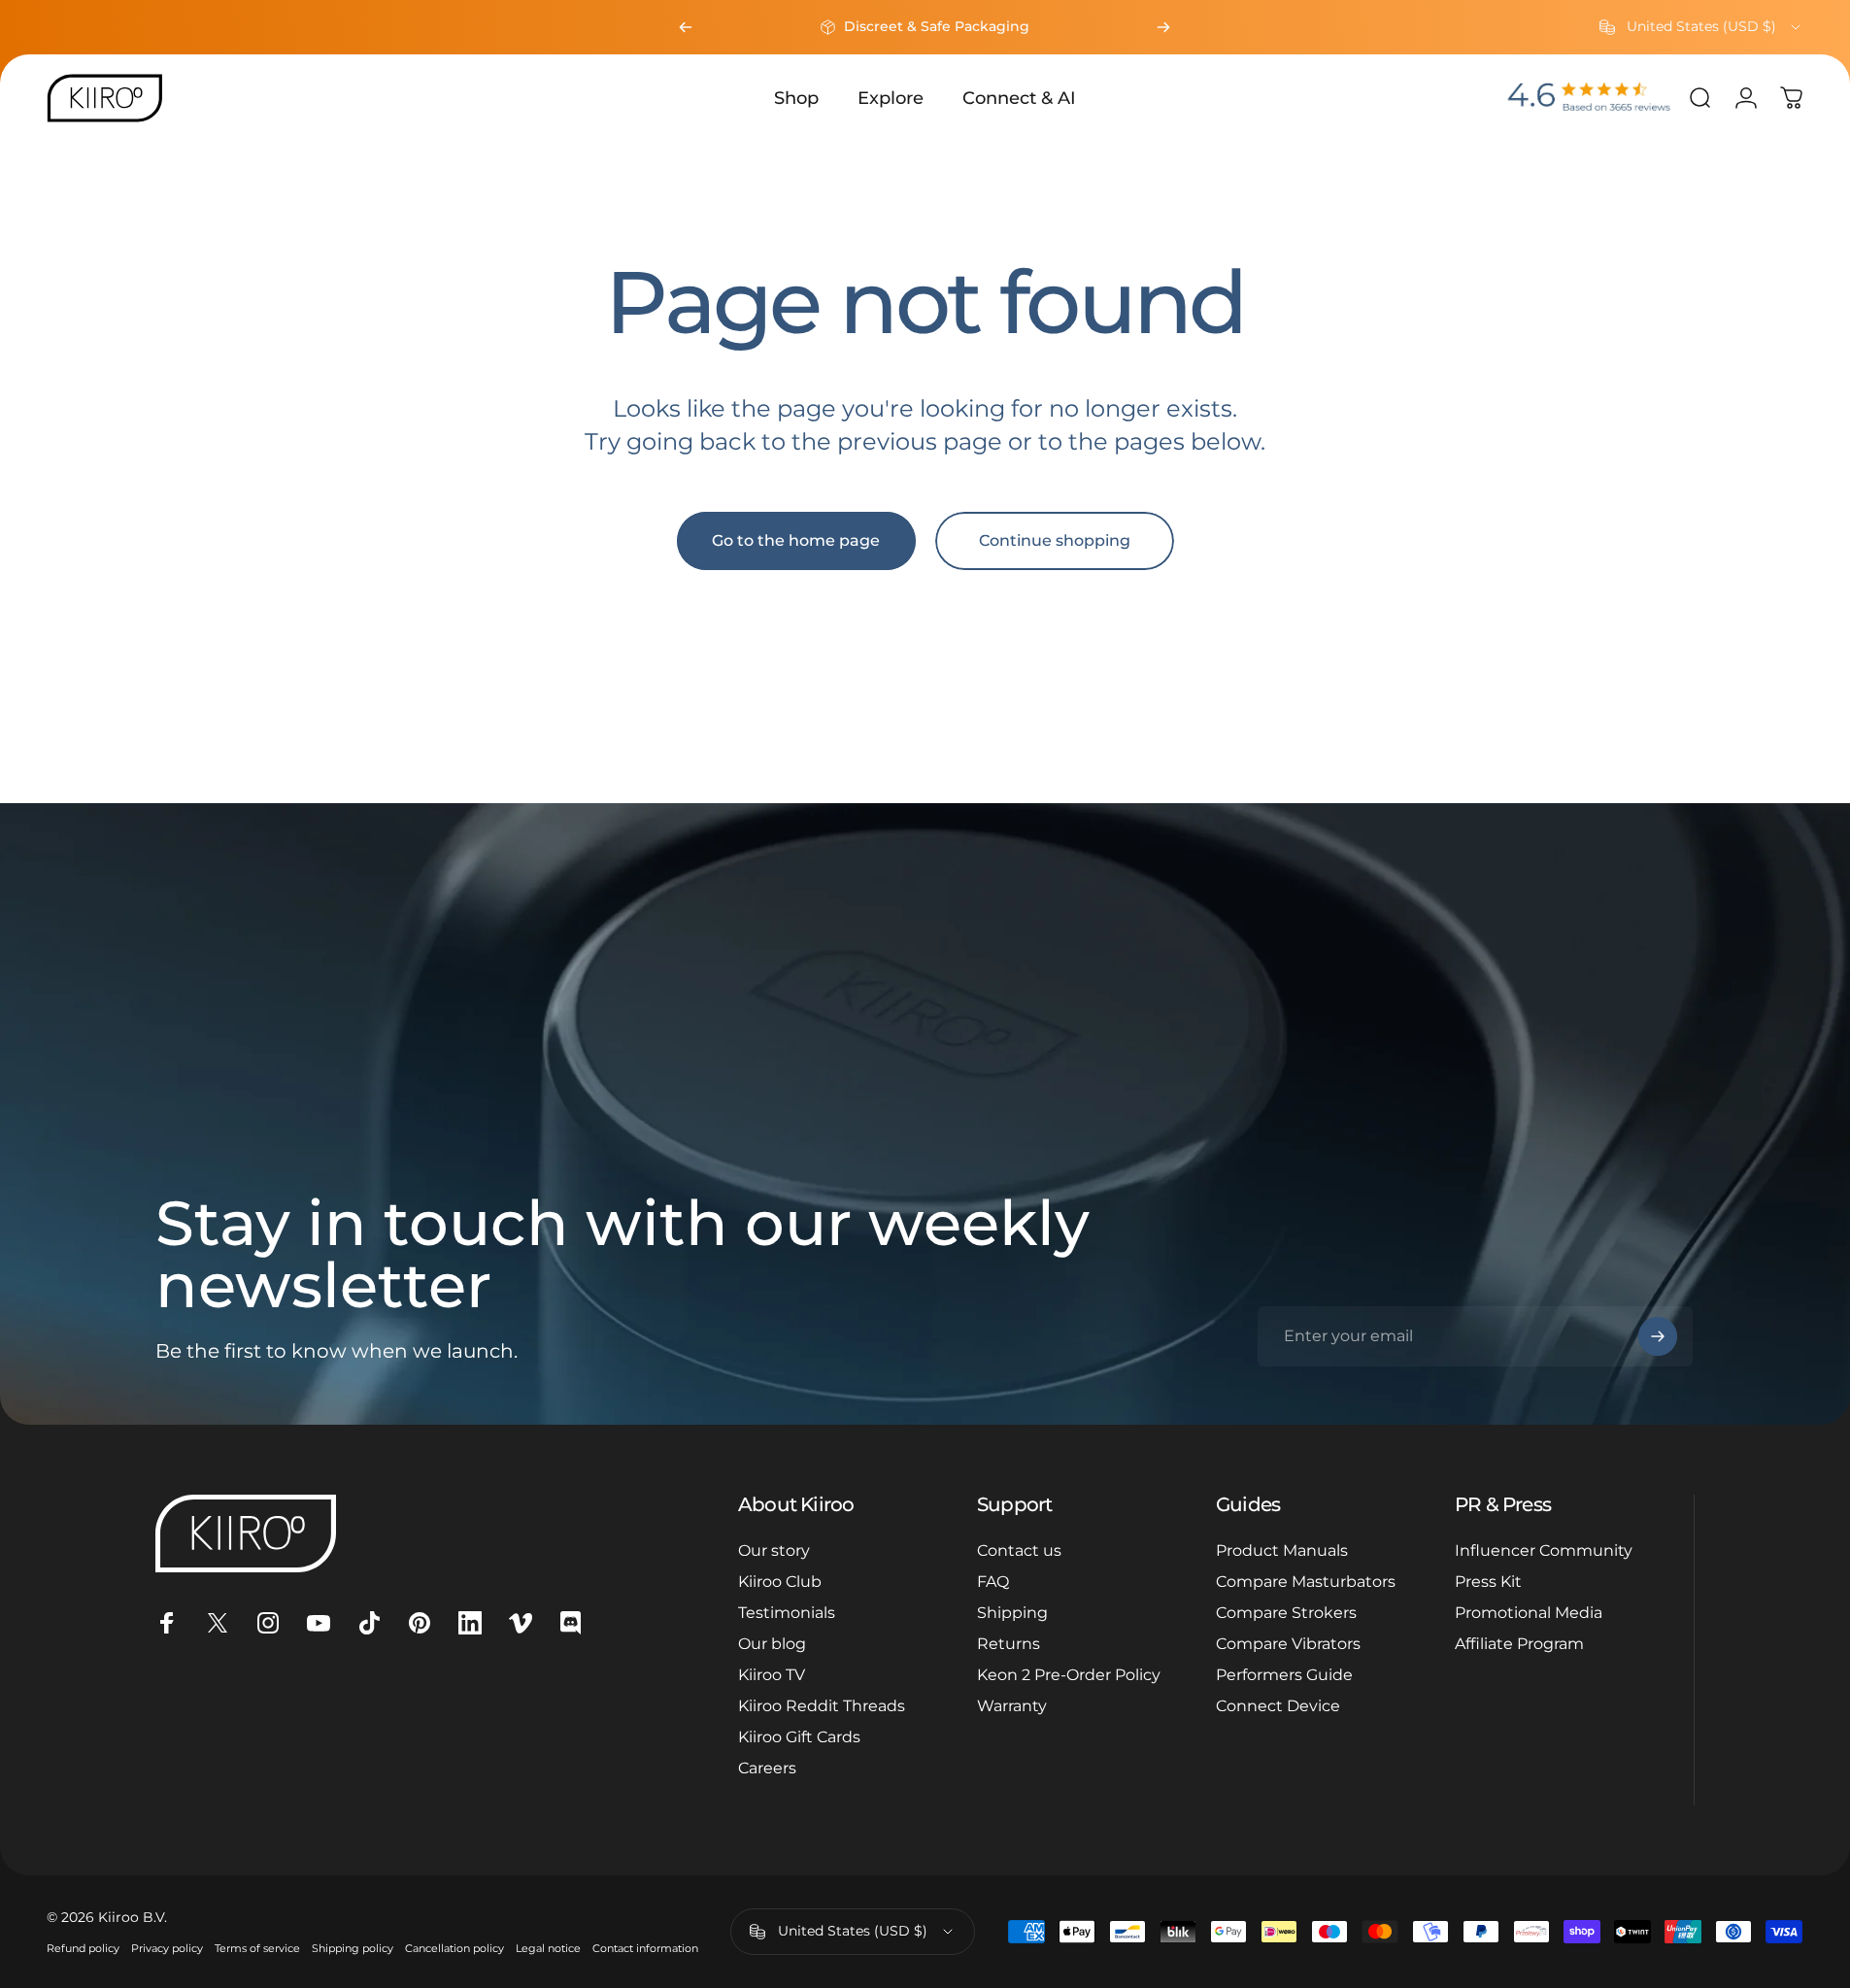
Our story (774, 1550)
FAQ (993, 1582)
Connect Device (1278, 1706)
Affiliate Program (1519, 1644)
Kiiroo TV (772, 1675)
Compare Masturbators (1306, 1582)
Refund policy (83, 1948)
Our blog (772, 1644)
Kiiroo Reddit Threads (822, 1706)
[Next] (1163, 27)
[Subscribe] (1658, 1336)
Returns (1009, 1644)
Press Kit (1488, 1582)
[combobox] (1701, 27)
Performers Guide (1284, 1675)
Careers (767, 1768)
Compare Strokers (1286, 1613)
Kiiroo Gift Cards (799, 1737)
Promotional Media (1529, 1613)
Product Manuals (1282, 1550)
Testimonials (787, 1613)
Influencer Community (1544, 1550)
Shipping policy (353, 1948)
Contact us (1019, 1550)
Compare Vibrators (1288, 1644)
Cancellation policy (454, 1948)
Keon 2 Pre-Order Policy (1069, 1675)
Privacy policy (167, 1948)
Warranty (1012, 1706)
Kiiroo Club (780, 1582)
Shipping (1012, 1613)
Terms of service (257, 1948)
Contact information (645, 1948)
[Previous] (686, 27)
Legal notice (548, 1948)
